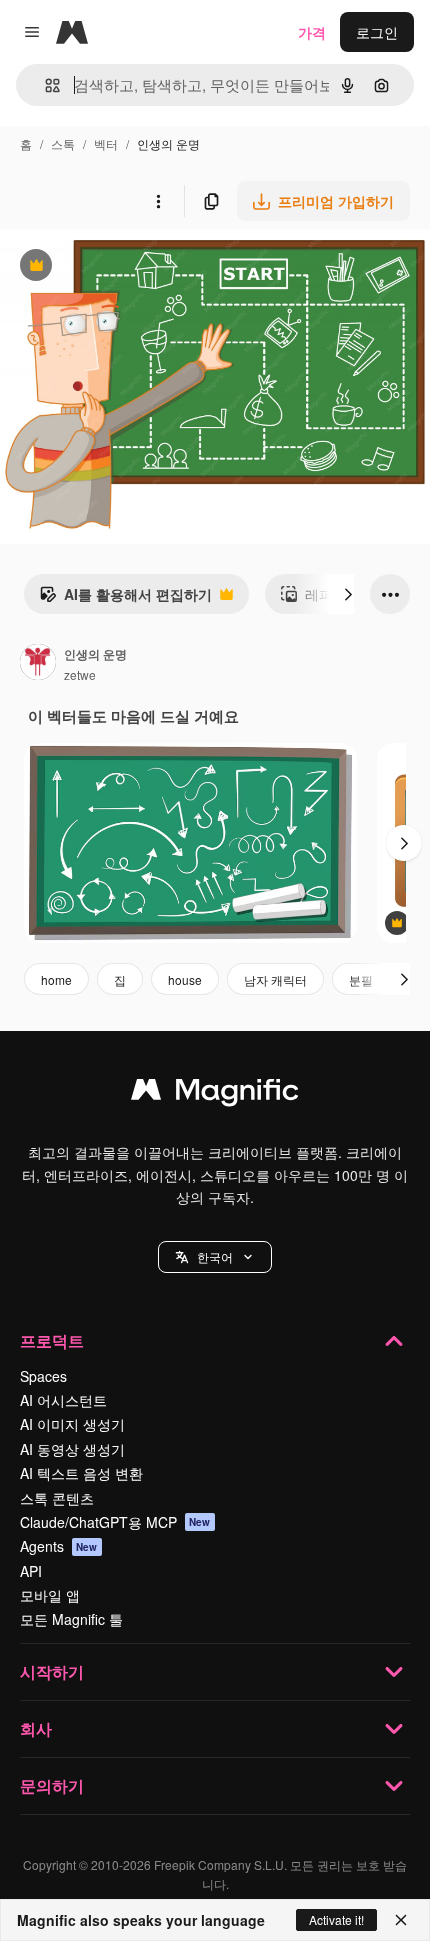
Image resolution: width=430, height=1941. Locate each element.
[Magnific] (215, 1094)
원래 (115, 267)
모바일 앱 (50, 1595)
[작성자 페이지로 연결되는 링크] (38, 664)
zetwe (80, 674)
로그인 (377, 32)
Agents (59, 1546)
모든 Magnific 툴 (71, 1619)
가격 (312, 32)
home (56, 979)
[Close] (401, 1920)
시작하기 (52, 1671)
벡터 (106, 143)
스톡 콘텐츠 (57, 1498)
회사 (36, 1728)
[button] (215, 1257)
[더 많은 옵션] (158, 201)
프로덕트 (52, 1340)
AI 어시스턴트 (63, 1400)
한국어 (215, 1256)
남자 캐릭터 (275, 979)
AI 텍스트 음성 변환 (81, 1473)
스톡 (63, 143)
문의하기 (52, 1785)
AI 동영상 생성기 (72, 1449)
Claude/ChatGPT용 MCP (115, 1522)
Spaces (43, 1376)
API (31, 1571)
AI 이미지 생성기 (72, 1424)
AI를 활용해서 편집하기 (125, 599)
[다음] (348, 594)
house (185, 979)
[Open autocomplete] (44, 85)
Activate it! (336, 1919)
